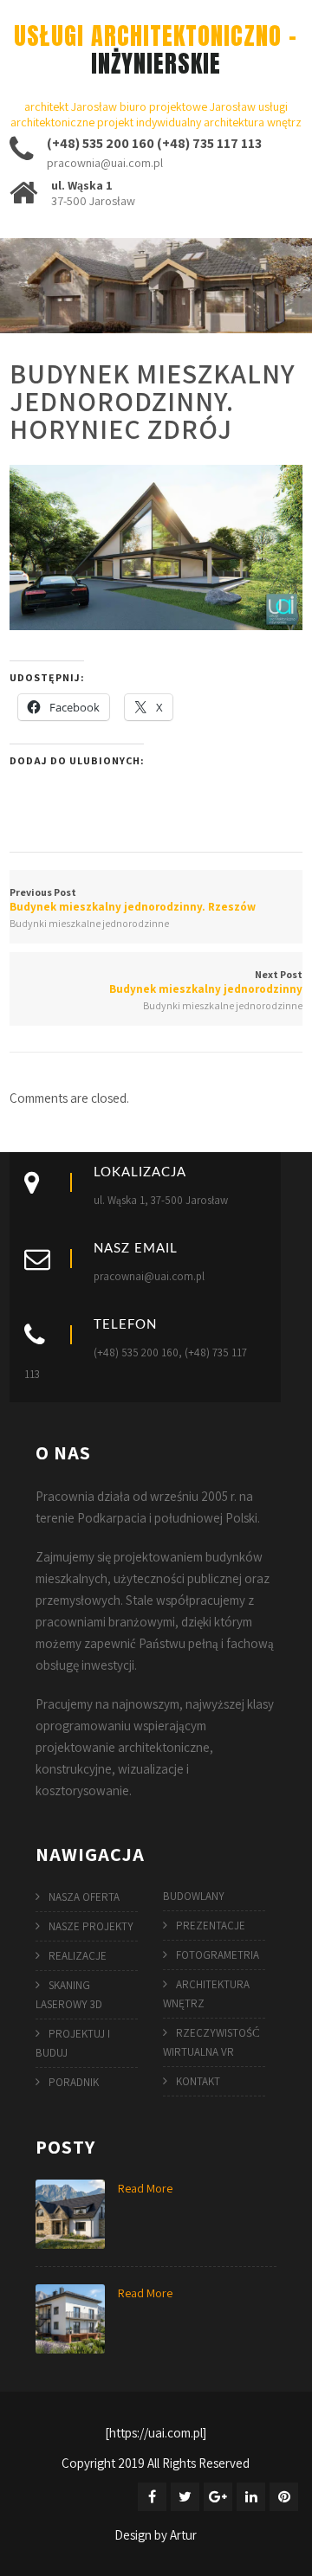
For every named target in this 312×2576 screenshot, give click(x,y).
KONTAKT (198, 2081)
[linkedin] (251, 2497)
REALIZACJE (78, 1956)
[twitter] (185, 2497)
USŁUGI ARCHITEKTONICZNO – (156, 49)
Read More (145, 2188)
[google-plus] (218, 2497)
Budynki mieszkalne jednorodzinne (89, 923)
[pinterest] (284, 2497)
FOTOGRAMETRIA (218, 1955)
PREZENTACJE (211, 1926)
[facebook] (152, 2497)
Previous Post (133, 900)
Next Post (206, 982)
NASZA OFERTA (84, 1897)
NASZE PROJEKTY (91, 1926)
